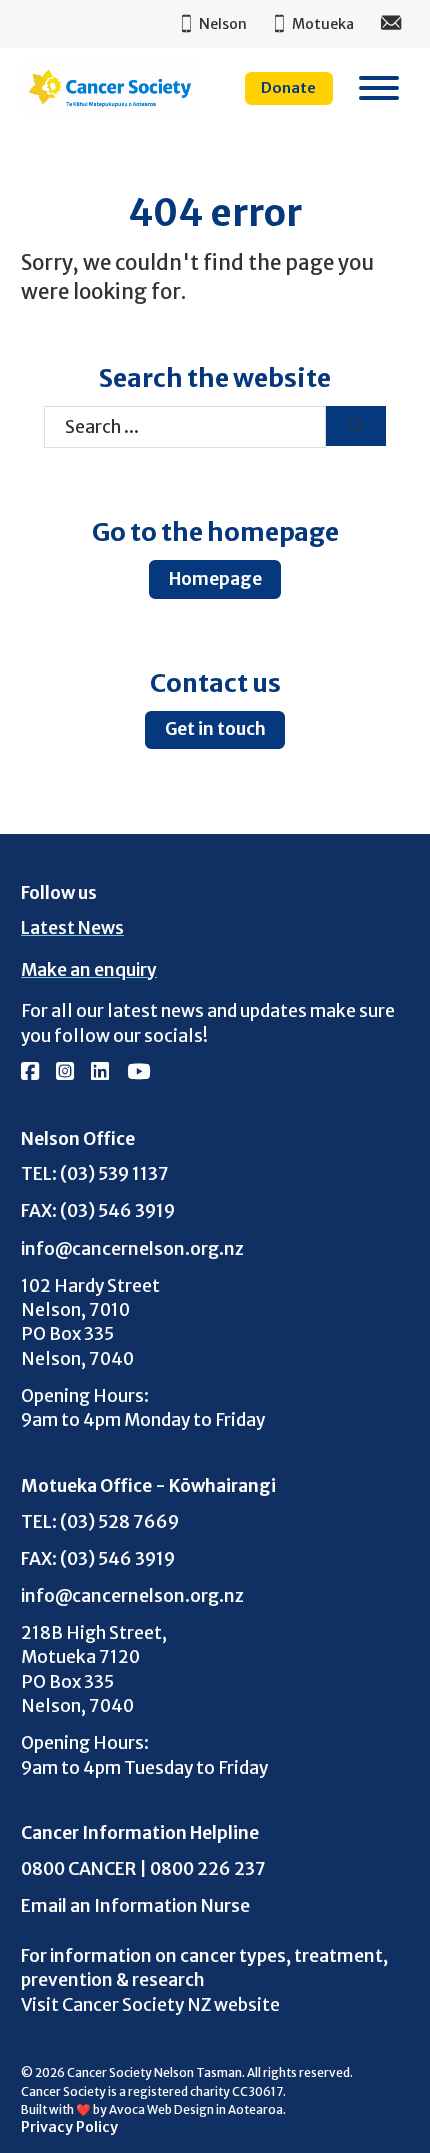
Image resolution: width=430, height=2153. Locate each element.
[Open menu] (379, 88)
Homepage (215, 579)
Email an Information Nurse (135, 1906)
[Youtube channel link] (138, 1073)
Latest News (72, 928)
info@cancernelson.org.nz (132, 1248)
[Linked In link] (100, 1073)
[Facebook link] (30, 1073)
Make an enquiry (89, 970)
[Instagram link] (65, 1073)
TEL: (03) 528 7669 (100, 1521)
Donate (288, 88)
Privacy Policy (69, 2127)
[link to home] (110, 88)
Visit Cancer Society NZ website (150, 2005)
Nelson (223, 24)
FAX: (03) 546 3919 (98, 1210)
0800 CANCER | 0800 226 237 (143, 1868)
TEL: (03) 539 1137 (95, 1173)
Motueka (323, 24)
